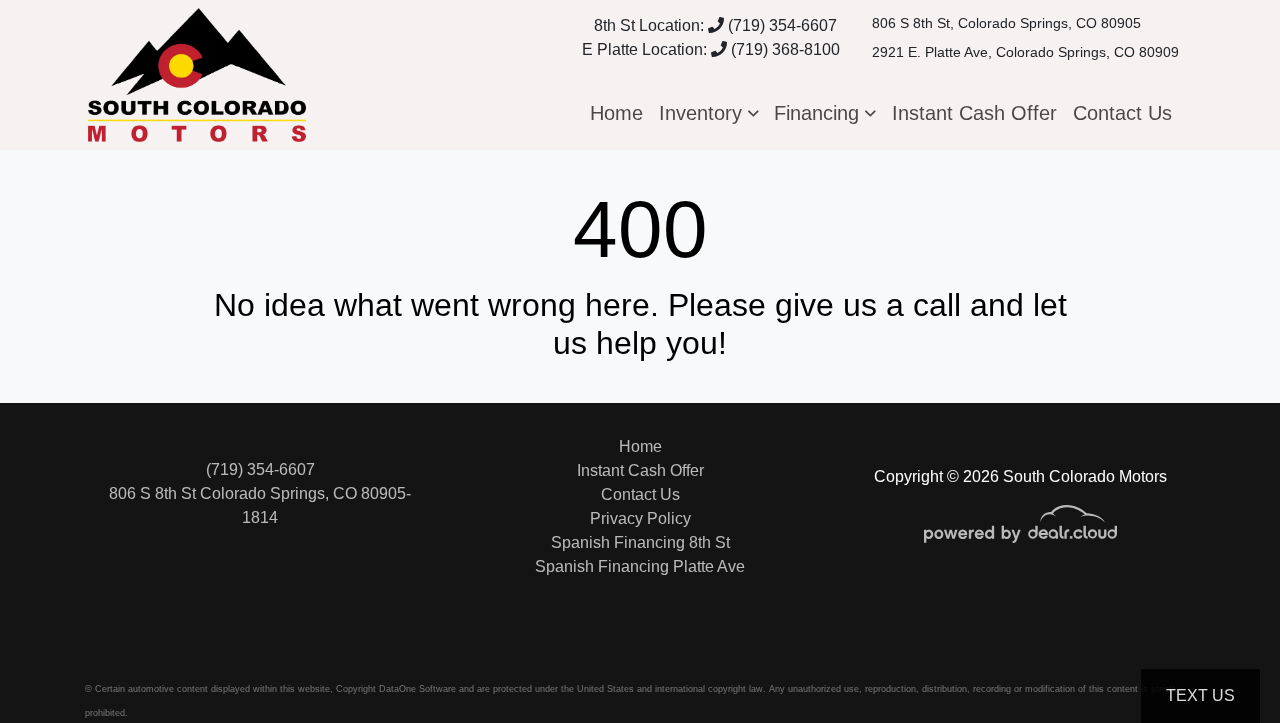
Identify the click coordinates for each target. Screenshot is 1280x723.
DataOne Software (417, 689)
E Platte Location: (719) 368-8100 (711, 49)
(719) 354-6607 (780, 25)
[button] (709, 113)
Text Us (1200, 695)
